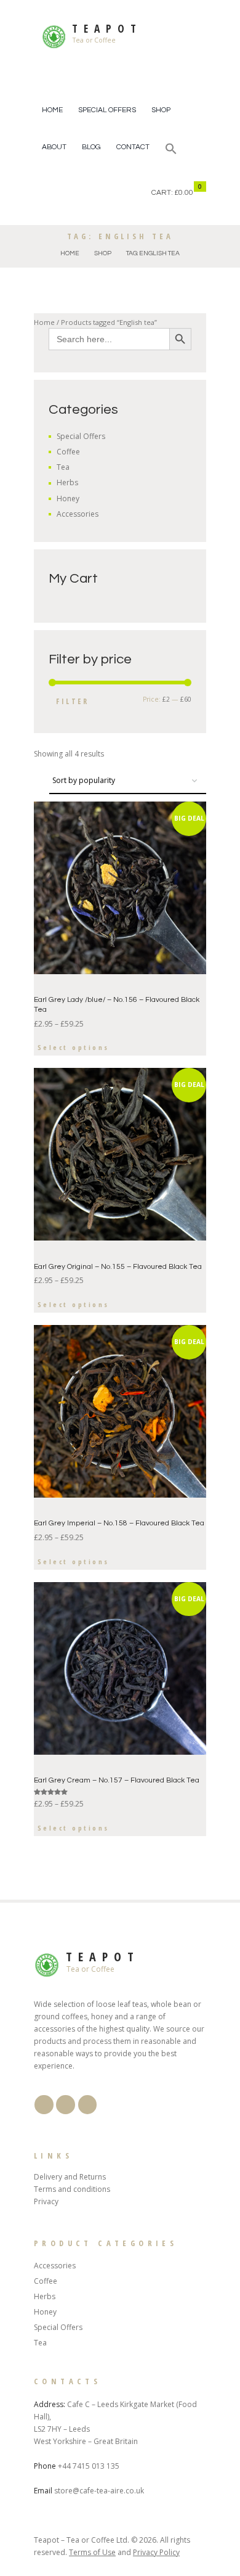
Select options (74, 1047)
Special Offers (107, 110)
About (54, 147)
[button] (171, 150)
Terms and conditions (72, 2189)
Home (52, 110)
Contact (133, 147)
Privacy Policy (156, 2552)
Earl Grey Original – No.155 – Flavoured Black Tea (118, 1267)
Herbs (67, 482)
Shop (161, 110)
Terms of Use (92, 2552)
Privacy (46, 2201)
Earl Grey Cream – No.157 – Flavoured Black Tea (117, 1780)
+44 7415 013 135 (89, 2466)
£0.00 (184, 193)
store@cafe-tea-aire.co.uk (99, 2491)
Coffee (68, 452)
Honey (68, 498)
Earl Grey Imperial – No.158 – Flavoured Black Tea (119, 1523)
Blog (91, 147)
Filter (72, 701)
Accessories (78, 514)
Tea (63, 467)
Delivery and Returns (70, 2177)
